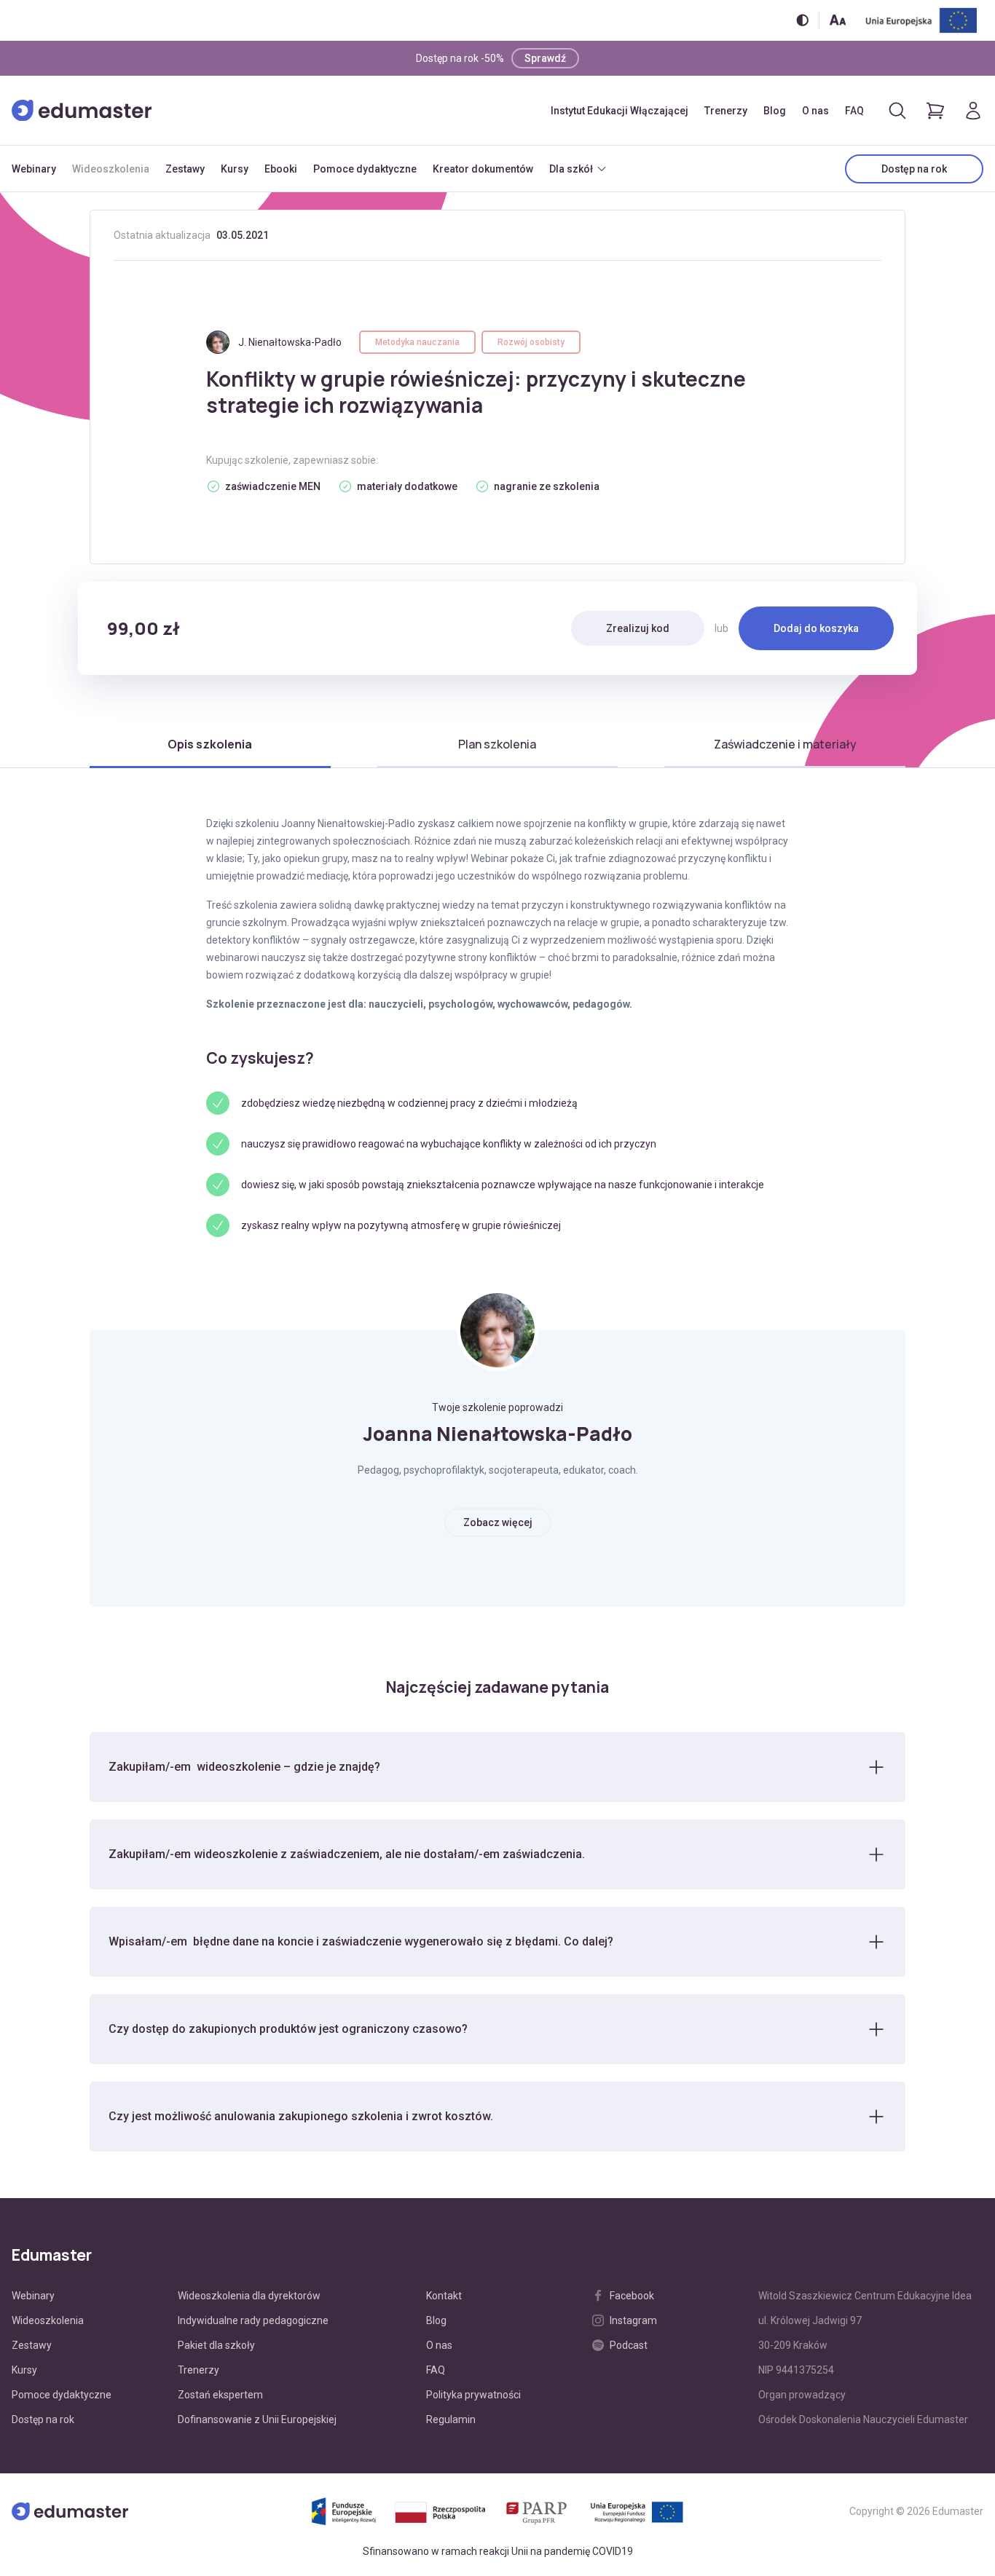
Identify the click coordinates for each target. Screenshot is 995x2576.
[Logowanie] (973, 111)
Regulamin (451, 2419)
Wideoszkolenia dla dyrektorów (249, 2296)
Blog (775, 111)
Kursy (235, 169)
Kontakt (444, 2296)
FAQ (854, 111)
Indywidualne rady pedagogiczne (253, 2320)
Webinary (34, 169)
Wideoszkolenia (111, 169)
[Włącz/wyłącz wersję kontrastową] (802, 20)
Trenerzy (726, 111)
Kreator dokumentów (483, 169)
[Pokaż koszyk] (935, 111)
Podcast (629, 2345)
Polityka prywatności (473, 2395)
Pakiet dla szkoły (216, 2345)
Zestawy (185, 169)
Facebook (632, 2296)
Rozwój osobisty (531, 342)
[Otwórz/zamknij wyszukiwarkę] (897, 111)
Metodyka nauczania (417, 342)
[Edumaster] (82, 111)
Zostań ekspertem (220, 2395)
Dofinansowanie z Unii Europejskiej (257, 2419)
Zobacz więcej (498, 1522)
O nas (815, 111)
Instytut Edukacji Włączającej (620, 111)
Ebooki (281, 169)
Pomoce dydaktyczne (365, 169)
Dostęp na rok (914, 169)
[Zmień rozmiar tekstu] (838, 20)
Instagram (633, 2320)
